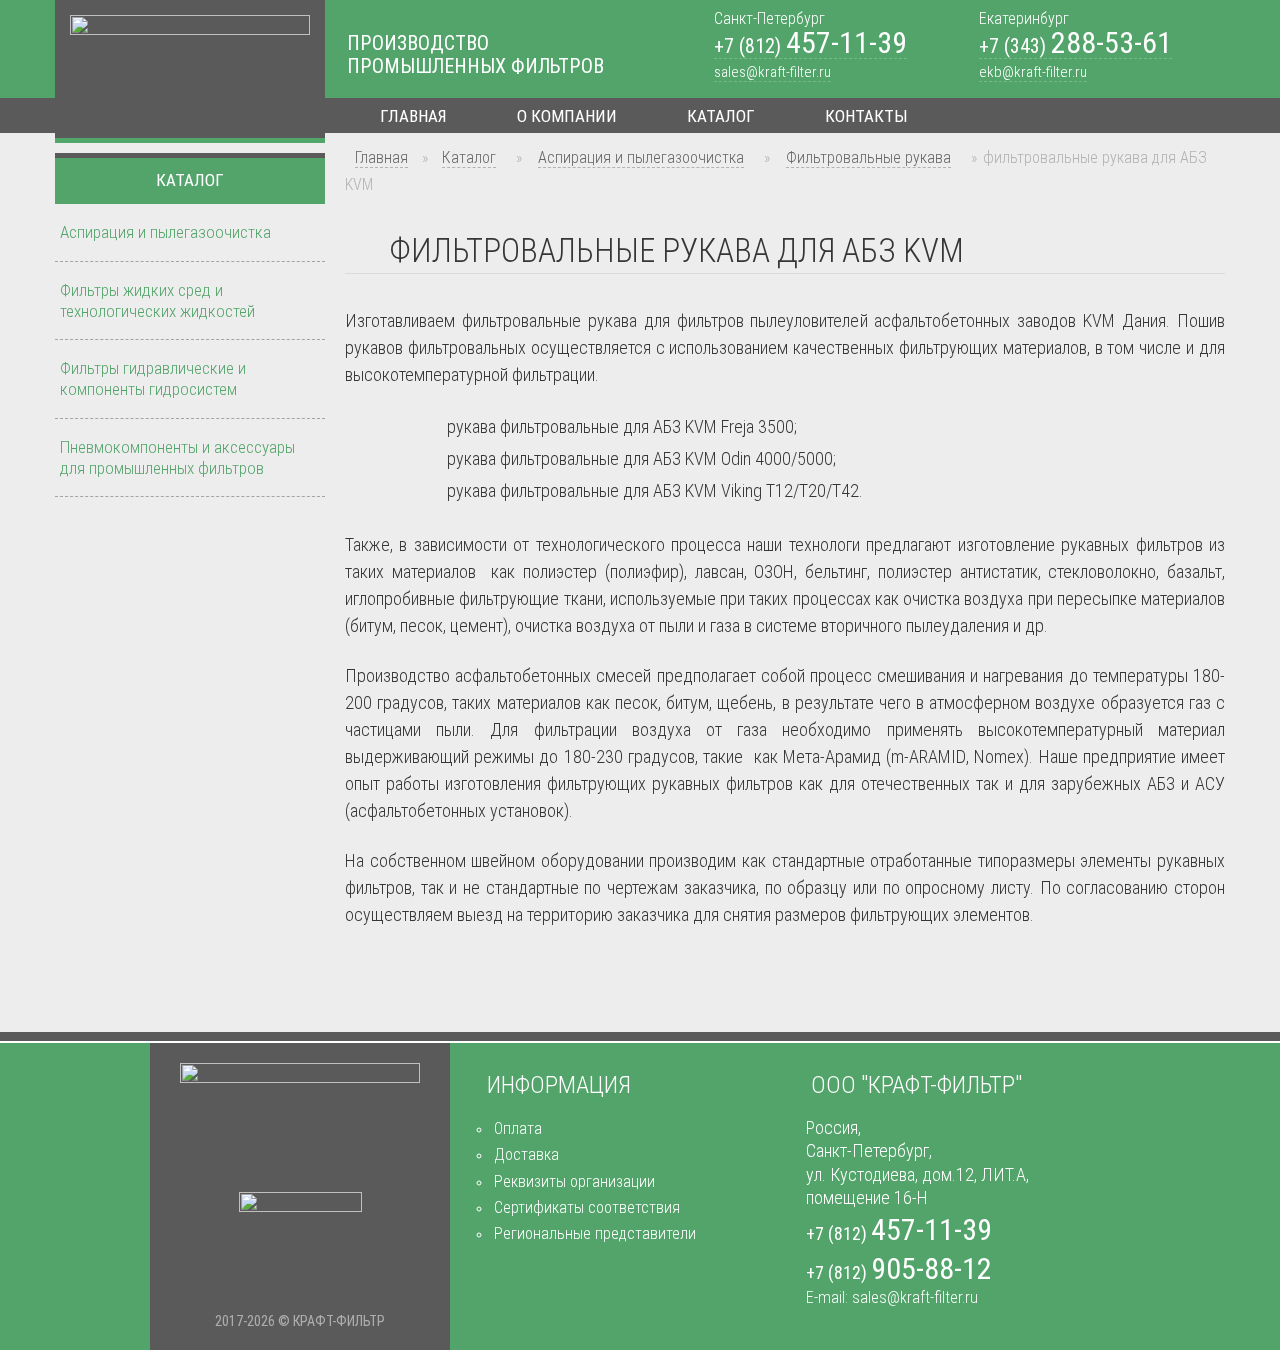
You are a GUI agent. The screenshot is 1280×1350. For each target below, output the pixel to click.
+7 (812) (810, 46)
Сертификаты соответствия (587, 1207)
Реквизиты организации (574, 1181)
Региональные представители (595, 1233)
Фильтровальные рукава (868, 157)
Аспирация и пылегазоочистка (641, 157)
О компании (567, 116)
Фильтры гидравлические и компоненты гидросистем (153, 378)
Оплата (518, 1128)
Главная (413, 116)
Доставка (526, 1154)
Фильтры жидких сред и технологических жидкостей (157, 300)
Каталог (721, 116)
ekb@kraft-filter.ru (1033, 72)
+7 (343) (1075, 46)
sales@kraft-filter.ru (772, 72)
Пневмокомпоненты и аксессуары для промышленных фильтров (177, 457)
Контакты (866, 116)
